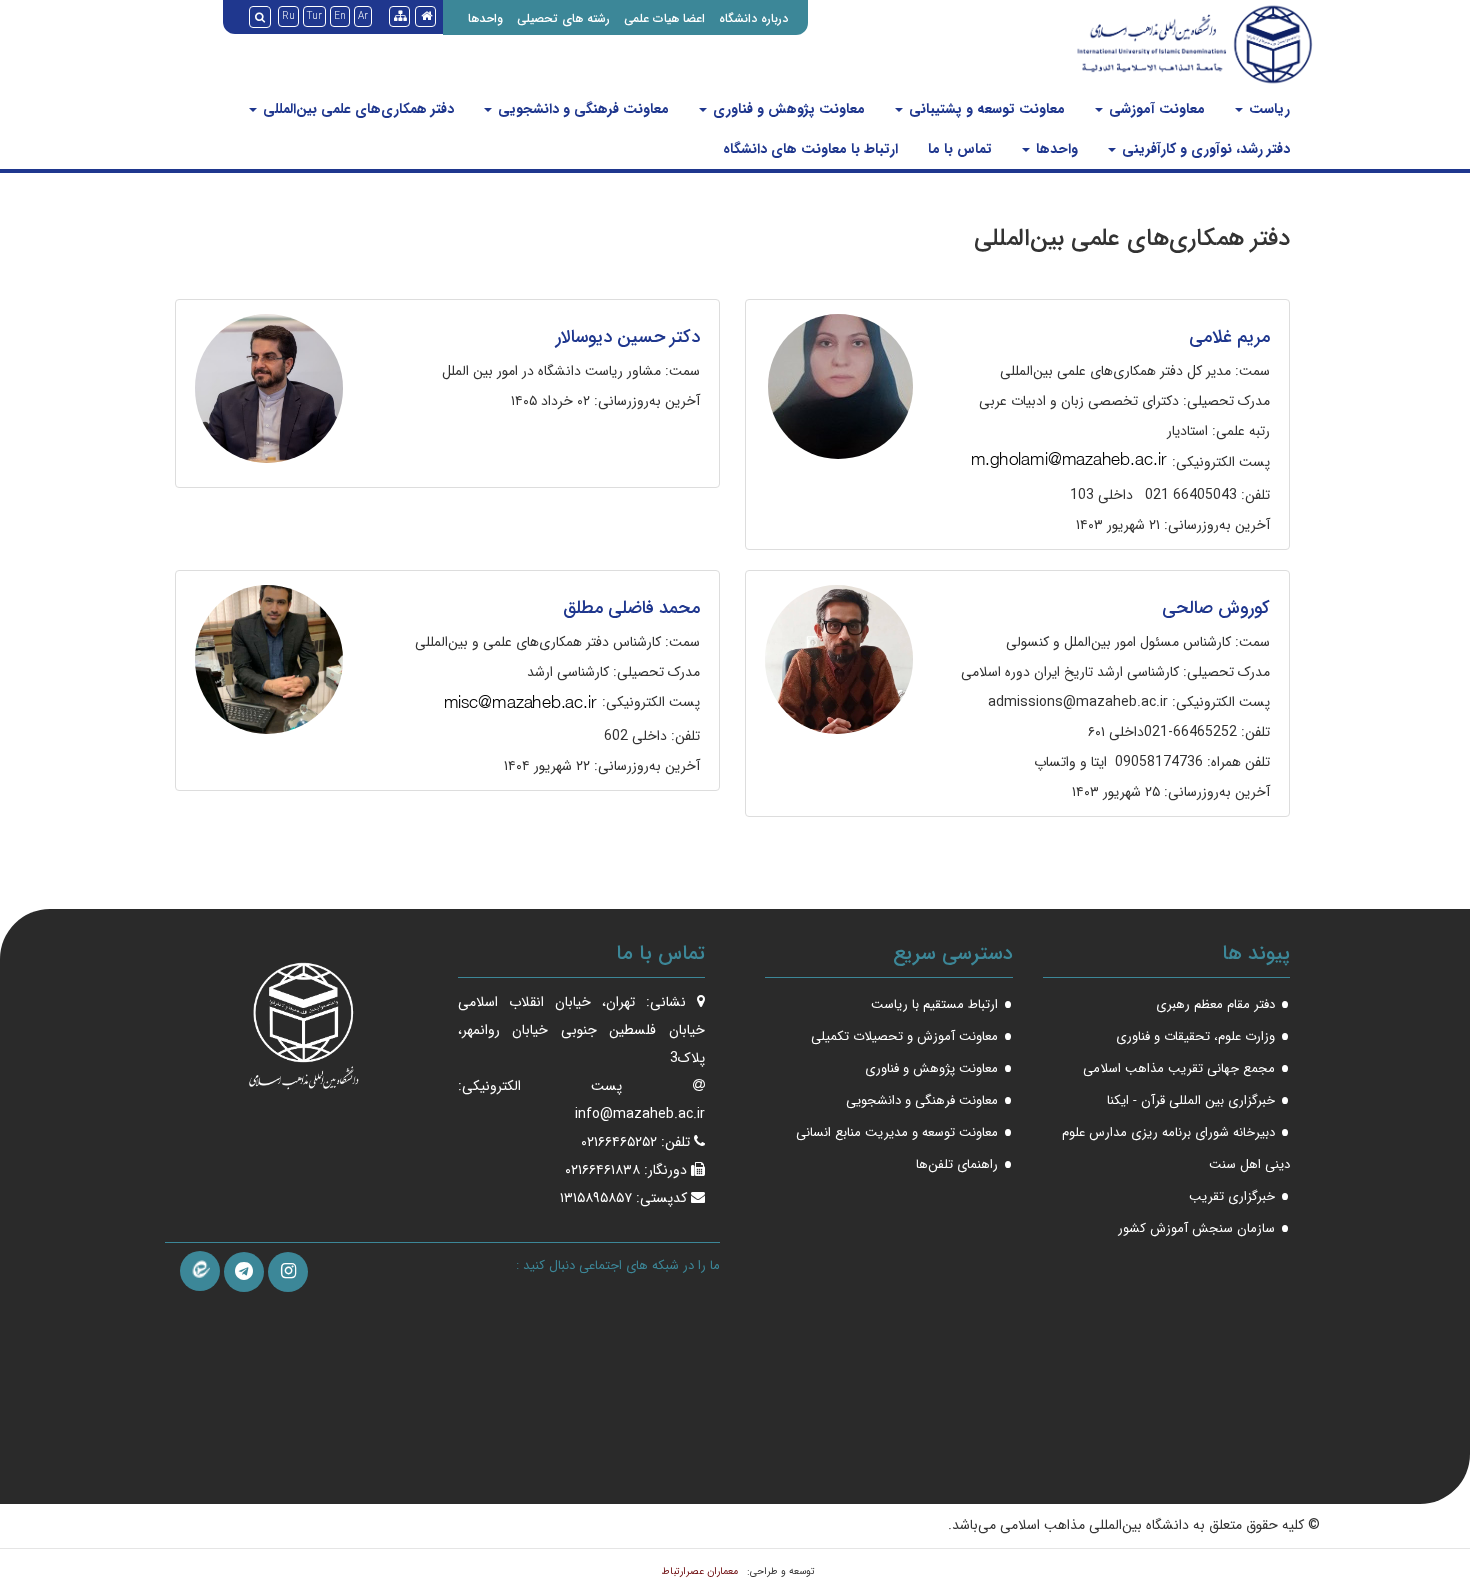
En (340, 16)
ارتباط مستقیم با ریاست (934, 1004)
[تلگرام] (244, 1272)
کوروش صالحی (1216, 608)
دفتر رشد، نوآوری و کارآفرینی (1204, 149)
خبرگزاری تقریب (1232, 1196)
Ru (288, 16)
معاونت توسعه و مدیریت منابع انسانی (897, 1132)
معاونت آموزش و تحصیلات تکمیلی (904, 1036)
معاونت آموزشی (1155, 109)
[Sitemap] (399, 16)
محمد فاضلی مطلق (631, 608)
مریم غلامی (1229, 337)
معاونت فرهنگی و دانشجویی (581, 109)
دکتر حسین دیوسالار (628, 337)
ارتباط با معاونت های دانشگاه (810, 149)
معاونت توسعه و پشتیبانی (985, 109)
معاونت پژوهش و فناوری (787, 109)
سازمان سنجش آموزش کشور (1196, 1228)
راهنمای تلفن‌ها (957, 1164)
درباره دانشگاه (753, 18)
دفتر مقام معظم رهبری (1215, 1004)
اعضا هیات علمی (664, 18)
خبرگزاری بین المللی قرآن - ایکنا (1191, 1100)
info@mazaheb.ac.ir (640, 1114)
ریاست (1267, 109)
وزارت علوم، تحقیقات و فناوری (1195, 1036)
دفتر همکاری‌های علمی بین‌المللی (356, 109)
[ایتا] (200, 1271)
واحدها (485, 18)
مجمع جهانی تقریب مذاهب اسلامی (1179, 1068)
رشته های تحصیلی (563, 18)
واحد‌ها (1055, 149)
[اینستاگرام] (288, 1272)
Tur (314, 16)
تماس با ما (960, 149)
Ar (363, 16)
